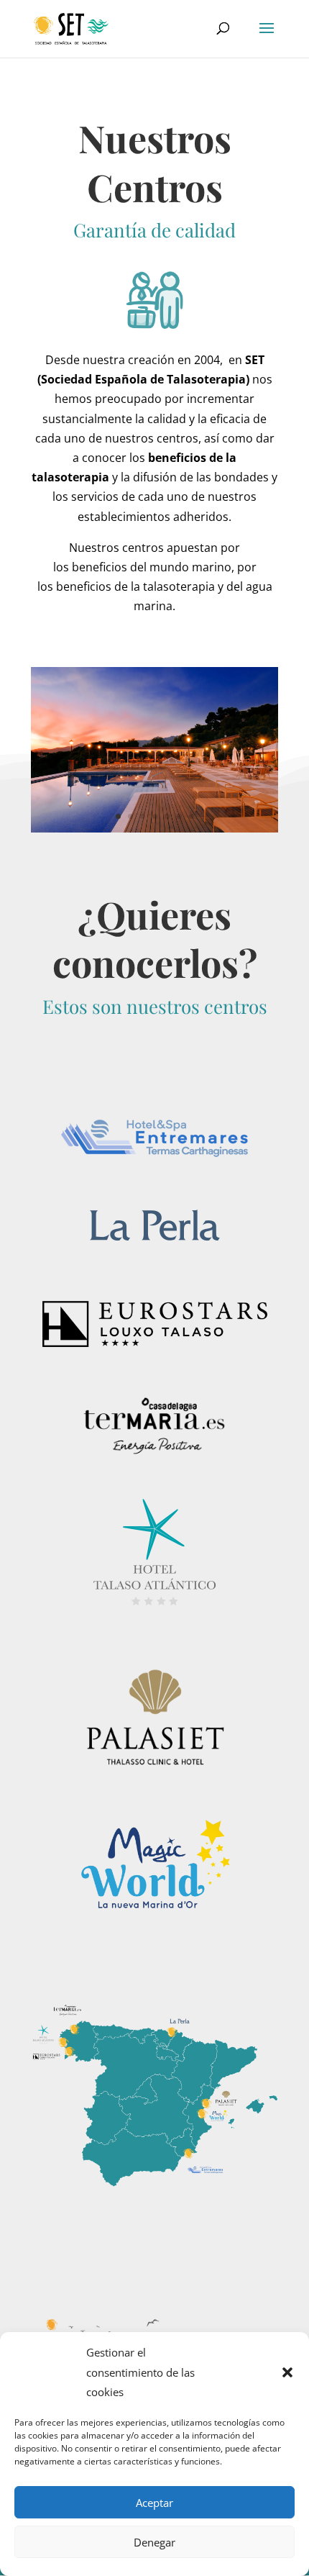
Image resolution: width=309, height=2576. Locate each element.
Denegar (154, 2542)
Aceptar (154, 2503)
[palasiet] (154, 828)
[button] (287, 2372)
